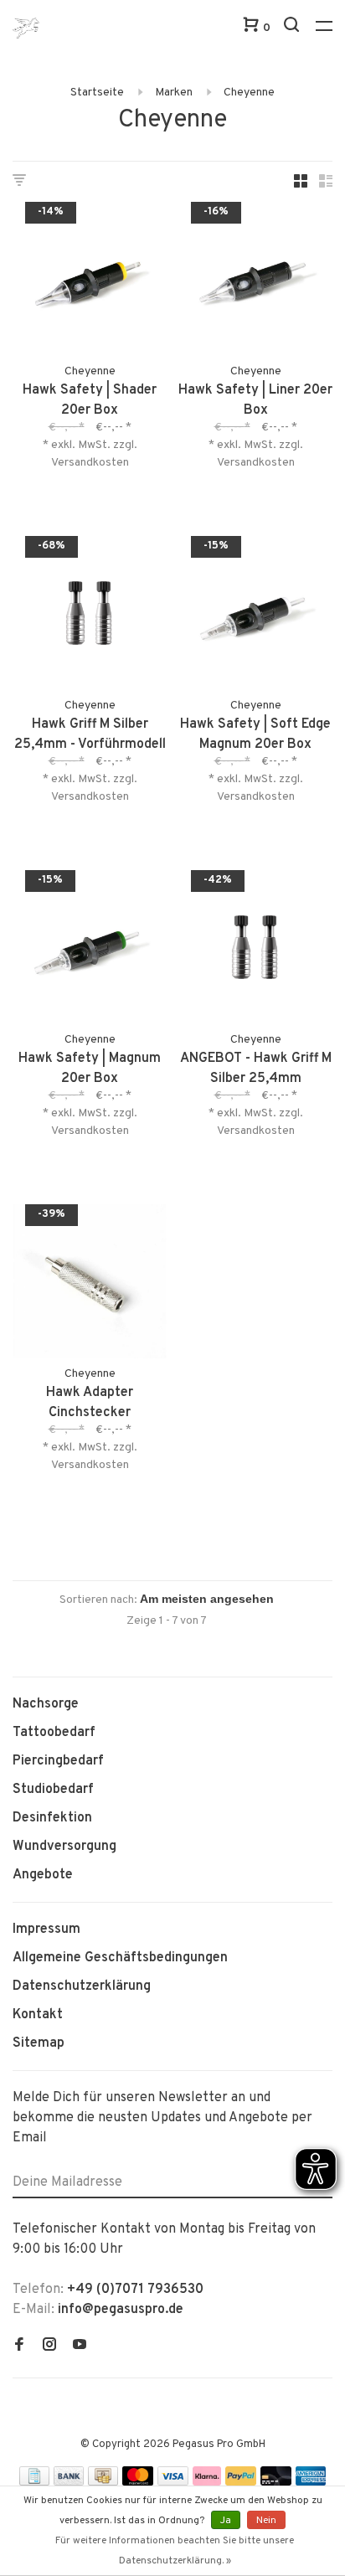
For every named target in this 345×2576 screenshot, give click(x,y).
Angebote (43, 1875)
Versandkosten (90, 463)
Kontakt (38, 2015)
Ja (226, 2521)
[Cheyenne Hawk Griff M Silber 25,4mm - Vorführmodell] (90, 616)
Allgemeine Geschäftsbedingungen (120, 1958)
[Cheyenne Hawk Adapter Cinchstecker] (90, 1285)
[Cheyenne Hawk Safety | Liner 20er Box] (255, 282)
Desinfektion (52, 1818)
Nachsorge (46, 1704)
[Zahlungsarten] (34, 2482)
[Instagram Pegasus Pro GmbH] (49, 2347)
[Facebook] (19, 2347)
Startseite (97, 93)
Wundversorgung (64, 1847)
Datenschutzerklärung (82, 1986)
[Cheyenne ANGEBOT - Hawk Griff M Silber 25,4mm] (255, 951)
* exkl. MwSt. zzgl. (90, 445)
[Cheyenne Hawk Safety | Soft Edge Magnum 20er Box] (255, 616)
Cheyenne (249, 93)
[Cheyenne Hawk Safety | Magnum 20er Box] (90, 951)
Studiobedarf (53, 1790)
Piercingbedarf (58, 1761)
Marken (174, 93)
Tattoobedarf (54, 1733)
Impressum (46, 1929)
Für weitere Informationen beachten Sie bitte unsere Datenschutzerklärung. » (175, 2551)
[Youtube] (80, 2347)
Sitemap (39, 2043)
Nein (266, 2521)
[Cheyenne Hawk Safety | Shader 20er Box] (90, 282)
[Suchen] (294, 28)
